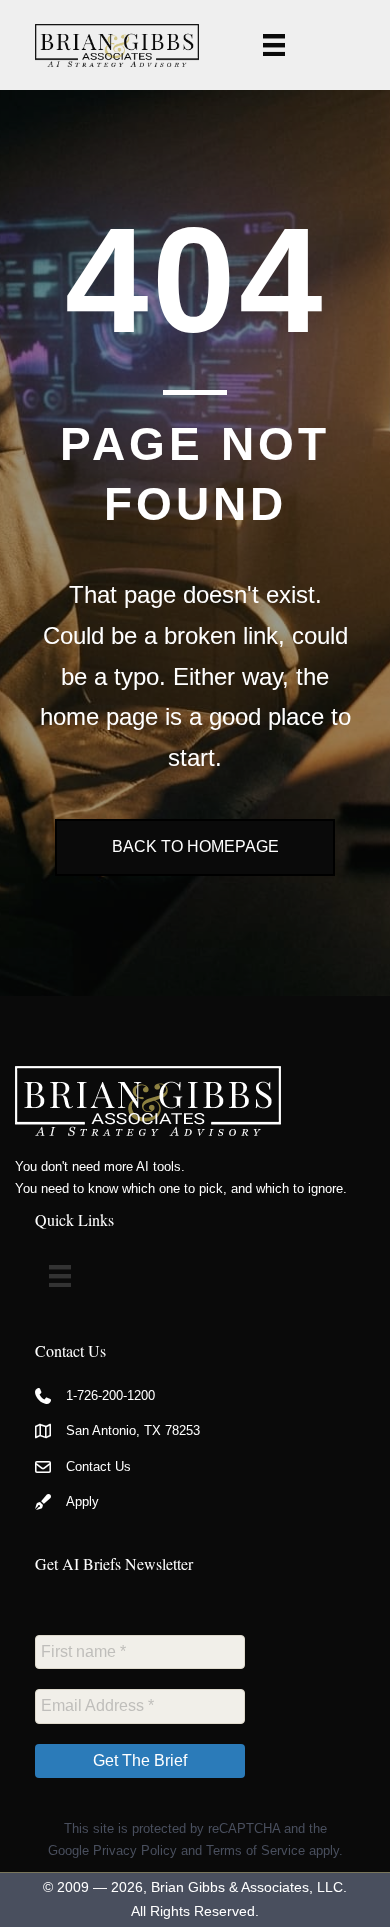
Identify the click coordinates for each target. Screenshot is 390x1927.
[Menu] (274, 45)
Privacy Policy (135, 1850)
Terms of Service (255, 1850)
